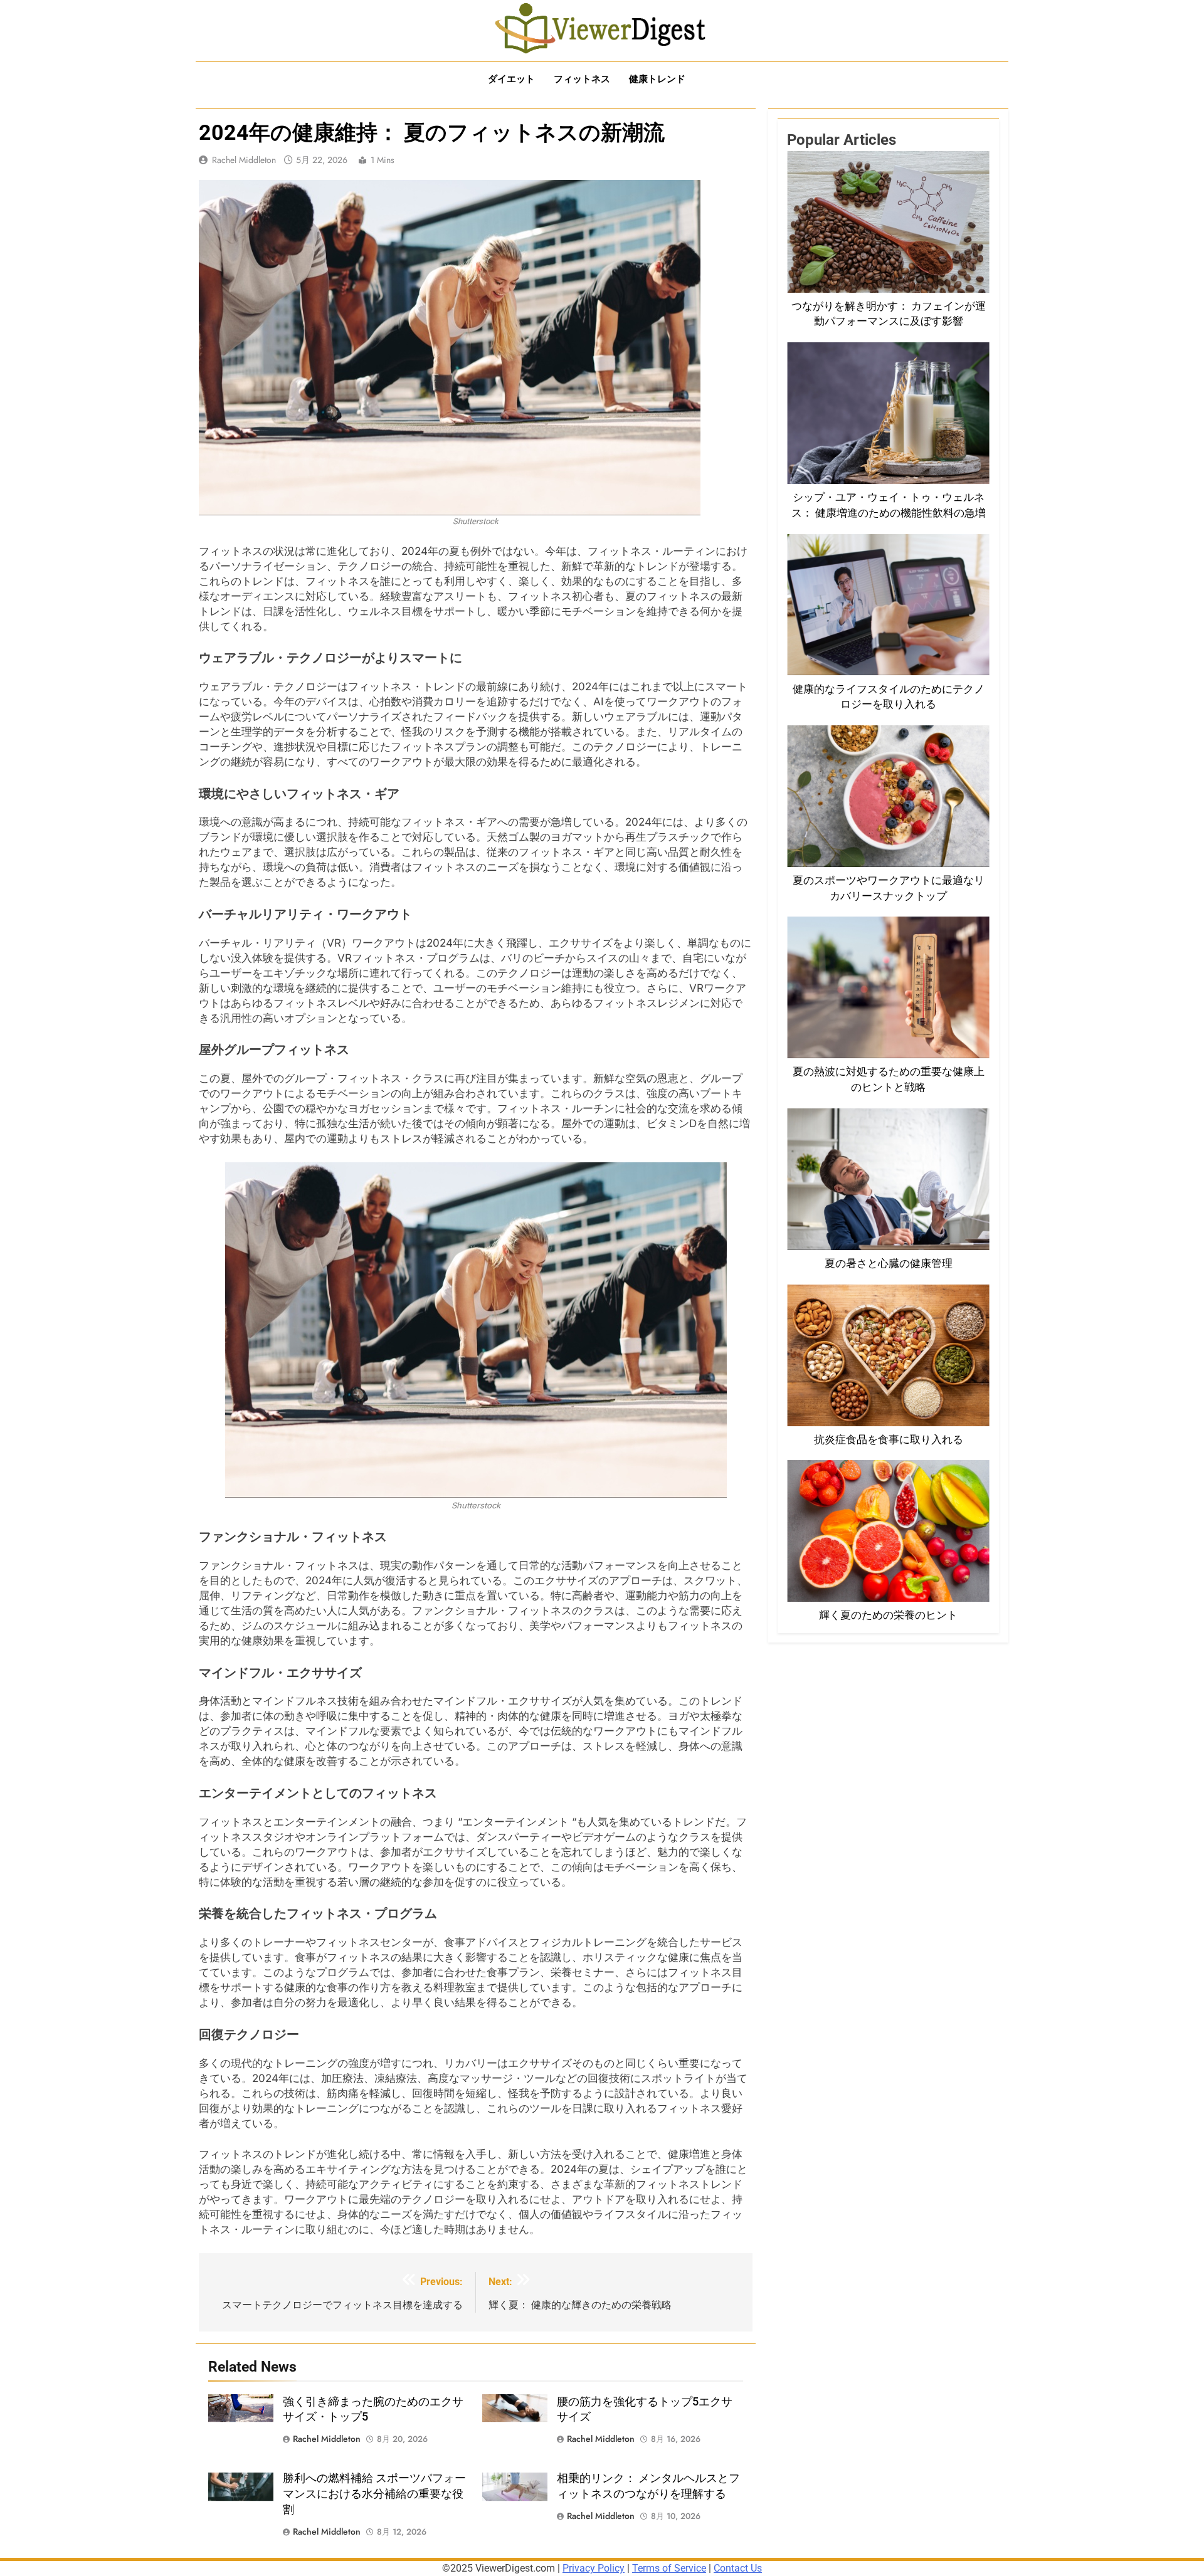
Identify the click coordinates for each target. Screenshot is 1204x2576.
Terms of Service (669, 2568)
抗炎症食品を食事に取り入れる (889, 1440)
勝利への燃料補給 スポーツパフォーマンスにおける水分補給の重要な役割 (374, 2494)
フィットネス (582, 79)
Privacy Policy (594, 2568)
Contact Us (738, 2568)
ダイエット (511, 79)
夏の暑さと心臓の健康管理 (889, 1264)
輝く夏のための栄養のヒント (888, 1615)
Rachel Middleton (244, 160)
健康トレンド (657, 79)
